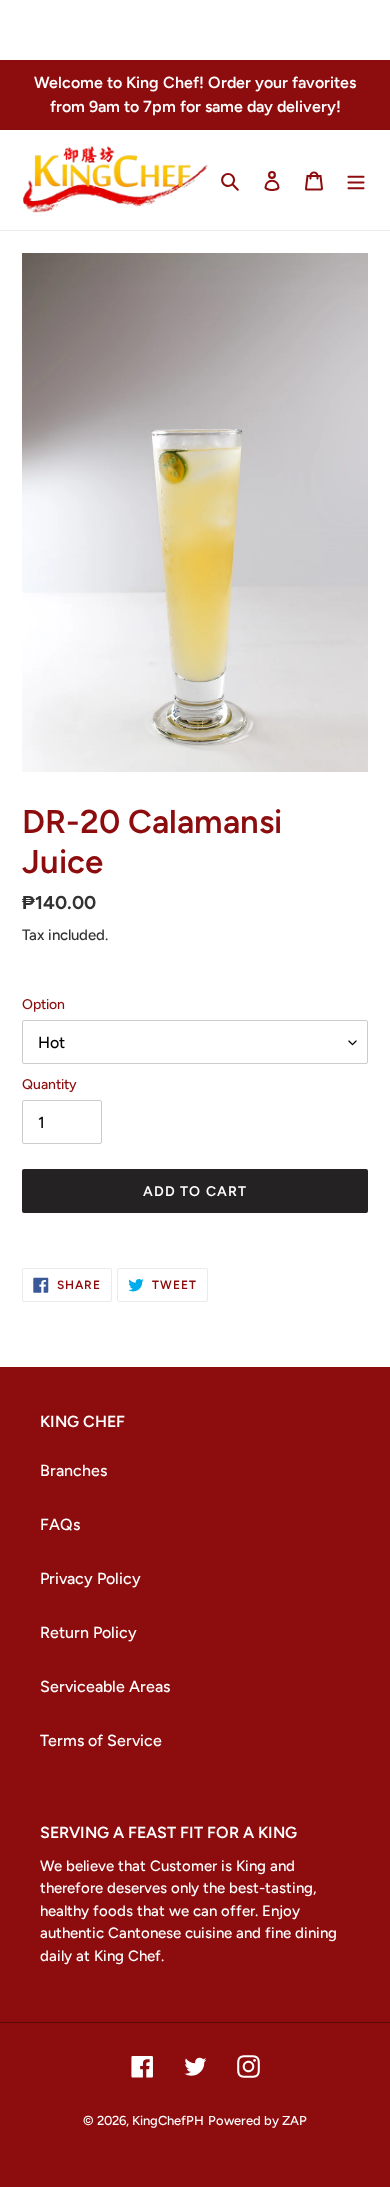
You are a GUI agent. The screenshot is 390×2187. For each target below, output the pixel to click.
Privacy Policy (90, 1578)
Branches (73, 1470)
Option (43, 1004)
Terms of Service (101, 1740)
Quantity (49, 1084)
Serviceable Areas (105, 1686)
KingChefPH (168, 2120)
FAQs (60, 1524)
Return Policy (88, 1632)
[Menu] (356, 180)
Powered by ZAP (257, 2120)
